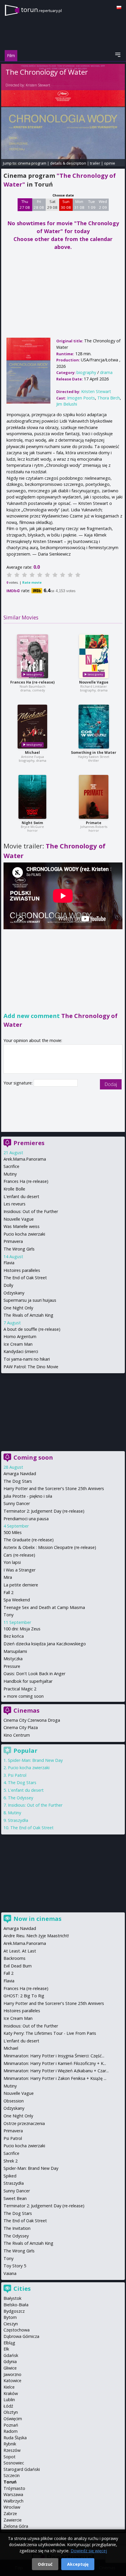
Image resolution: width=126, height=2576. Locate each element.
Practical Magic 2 (20, 1689)
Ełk (6, 2349)
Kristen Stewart (38, 85)
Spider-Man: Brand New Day (35, 1760)
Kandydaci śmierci (21, 1351)
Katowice (12, 2381)
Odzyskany (14, 1293)
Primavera (13, 1241)
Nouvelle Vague (94, 682)
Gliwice (10, 2368)
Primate (94, 823)
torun (41, 10)
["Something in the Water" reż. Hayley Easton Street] (94, 727)
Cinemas (27, 1710)
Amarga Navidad (20, 1474)
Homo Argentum (20, 1336)
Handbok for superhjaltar (28, 1681)
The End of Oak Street (25, 1278)
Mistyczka (13, 1659)
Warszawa (13, 2494)
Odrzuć (45, 2564)
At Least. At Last (20, 1951)
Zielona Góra (16, 2526)
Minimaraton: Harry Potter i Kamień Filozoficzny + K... (55, 2063)
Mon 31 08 (79, 204)
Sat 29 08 (52, 204)
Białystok (12, 2298)
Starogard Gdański (22, 2469)
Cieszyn (11, 2324)
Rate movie (32, 582)
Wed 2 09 (103, 204)
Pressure (12, 1666)
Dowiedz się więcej (89, 2551)
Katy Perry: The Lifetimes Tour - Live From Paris (50, 2033)
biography (86, 372)
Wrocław (12, 2507)
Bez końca (14, 1636)
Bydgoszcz (14, 2311)
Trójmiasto (14, 2488)
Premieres (29, 1143)
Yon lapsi (12, 1562)
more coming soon (25, 1696)
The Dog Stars (18, 1481)
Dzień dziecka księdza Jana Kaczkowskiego (45, 1644)
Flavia (9, 1263)
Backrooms (15, 1958)
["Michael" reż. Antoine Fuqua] (32, 727)
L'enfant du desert (21, 1196)
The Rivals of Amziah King (28, 1315)
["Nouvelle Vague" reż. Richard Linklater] (94, 656)
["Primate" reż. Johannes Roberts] (94, 797)
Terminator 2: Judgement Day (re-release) (44, 1511)
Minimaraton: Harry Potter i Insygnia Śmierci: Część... (54, 2056)
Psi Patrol (17, 1775)
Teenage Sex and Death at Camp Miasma (44, 1607)
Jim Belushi (67, 404)
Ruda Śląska (15, 2438)
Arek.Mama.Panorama (25, 1159)
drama (106, 372)
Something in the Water (94, 753)
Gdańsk (11, 2355)
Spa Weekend (17, 1600)
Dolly (8, 1285)
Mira (8, 1577)
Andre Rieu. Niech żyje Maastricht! (36, 1936)
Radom (11, 2431)
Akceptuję (78, 2564)
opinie (110, 163)
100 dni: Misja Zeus (22, 1629)
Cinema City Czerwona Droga (32, 1720)
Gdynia (10, 2361)
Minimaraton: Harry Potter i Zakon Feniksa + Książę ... (55, 2078)
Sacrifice (11, 1166)
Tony (8, 1615)
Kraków (11, 2393)
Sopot (10, 2457)
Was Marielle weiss (22, 1226)
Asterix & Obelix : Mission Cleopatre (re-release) (50, 1547)
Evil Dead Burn (18, 1966)
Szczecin (12, 2475)
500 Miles (13, 1532)
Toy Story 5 (15, 2266)
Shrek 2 (11, 2161)
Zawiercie (13, 2520)
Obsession (14, 2101)
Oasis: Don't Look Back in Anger (34, 1674)
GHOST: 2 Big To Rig (24, 1996)
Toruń (10, 2482)
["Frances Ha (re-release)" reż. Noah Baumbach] (33, 656)
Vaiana (10, 2273)
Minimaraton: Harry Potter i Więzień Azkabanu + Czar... (56, 2071)
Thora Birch (109, 398)
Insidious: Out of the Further (31, 1211)
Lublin (9, 2400)
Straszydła (18, 1820)
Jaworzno (12, 2374)
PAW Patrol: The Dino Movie (31, 1367)
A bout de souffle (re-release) (32, 1329)
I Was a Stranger (19, 1570)
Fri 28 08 (39, 204)
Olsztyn (11, 2412)
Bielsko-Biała (16, 2305)
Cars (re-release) (19, 1555)
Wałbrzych (13, 2501)
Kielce (9, 2387)
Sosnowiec (14, 2463)
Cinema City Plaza (21, 1727)
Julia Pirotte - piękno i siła (28, 1496)
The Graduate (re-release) (29, 1540)
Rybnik (10, 2444)
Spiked (10, 2176)
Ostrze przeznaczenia (24, 2123)
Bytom (10, 2317)
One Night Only (18, 1308)
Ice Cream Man (18, 1344)
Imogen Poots (81, 398)
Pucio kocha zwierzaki (24, 1234)
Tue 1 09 (92, 204)
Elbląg (9, 2343)
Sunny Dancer (17, 1503)
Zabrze (10, 2513)
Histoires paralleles (22, 1270)
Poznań (11, 2425)
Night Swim (32, 823)
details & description (68, 163)
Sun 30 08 (66, 204)
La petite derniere (21, 1585)
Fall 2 (8, 1592)
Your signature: (19, 1083)
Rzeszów (12, 2450)
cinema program (32, 163)
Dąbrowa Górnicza (21, 2336)
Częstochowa (17, 2330)
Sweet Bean (15, 2198)
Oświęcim (13, 2419)
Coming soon (33, 1457)
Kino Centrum (17, 1735)
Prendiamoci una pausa (26, 1519)
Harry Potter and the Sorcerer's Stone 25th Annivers (54, 1488)
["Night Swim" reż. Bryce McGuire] (32, 797)
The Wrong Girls (19, 1249)
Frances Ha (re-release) (32, 682)
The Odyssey (21, 1798)
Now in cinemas (38, 1919)
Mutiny (10, 1174)
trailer (95, 163)
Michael (32, 753)
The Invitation (17, 2228)
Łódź (8, 2406)
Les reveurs (15, 1204)
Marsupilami (15, 1651)
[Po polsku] (119, 7)
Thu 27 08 (25, 204)
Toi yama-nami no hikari (27, 1359)
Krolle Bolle (14, 1189)
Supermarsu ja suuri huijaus (30, 1300)
